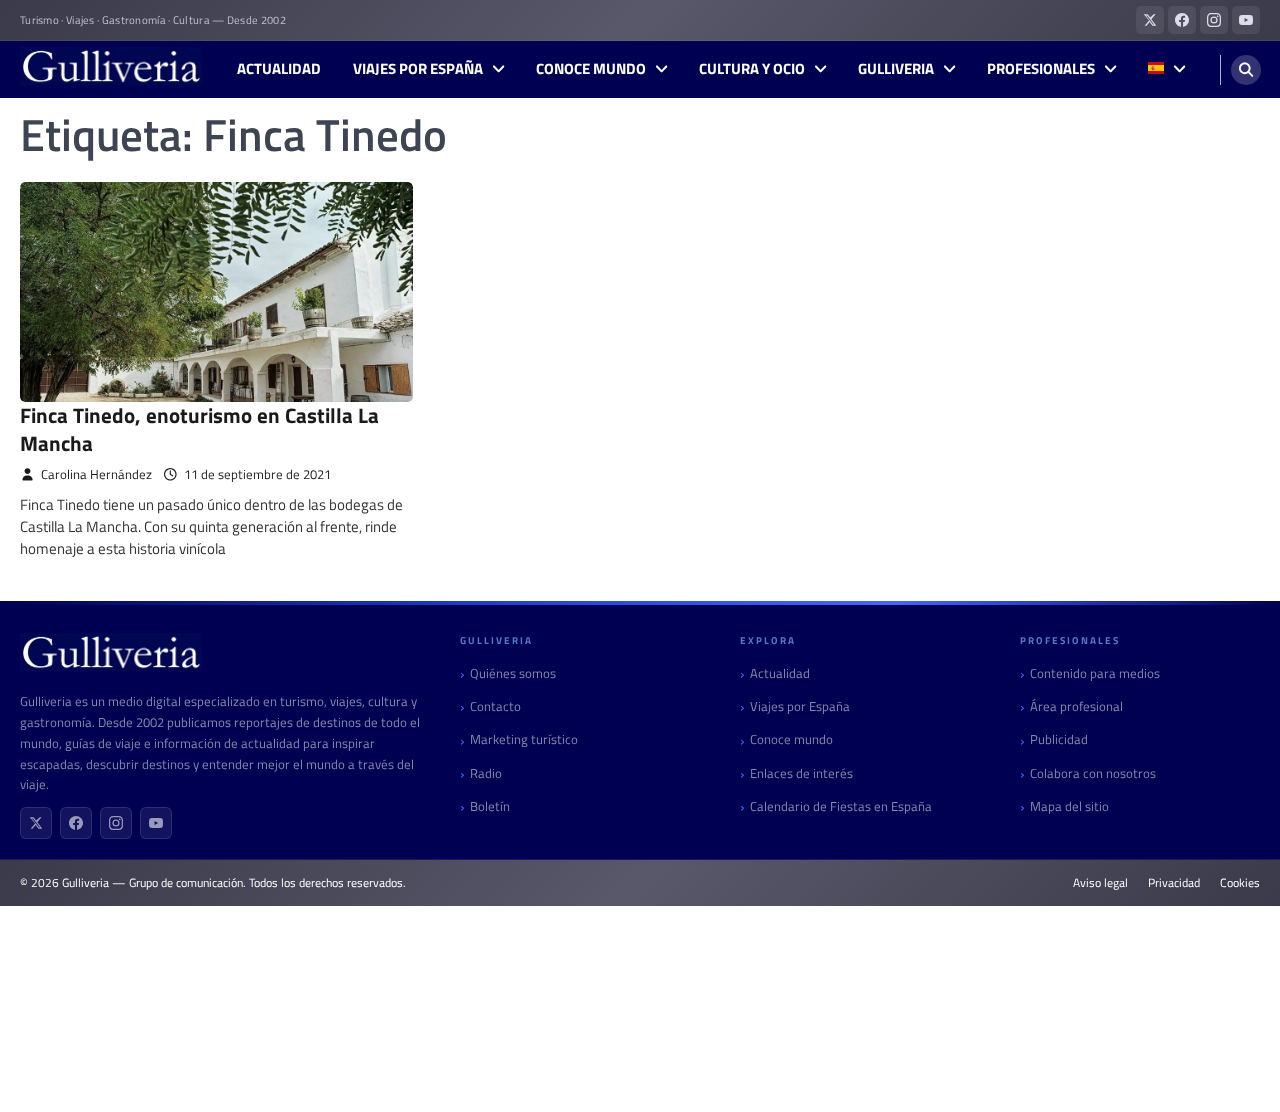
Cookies (1240, 883)
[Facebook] (76, 823)
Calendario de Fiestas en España (841, 806)
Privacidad (1174, 883)
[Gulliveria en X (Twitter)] (1150, 20)
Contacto (495, 706)
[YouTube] (156, 823)
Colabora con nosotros (1093, 773)
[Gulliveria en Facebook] (1182, 20)
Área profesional (1076, 706)
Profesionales (1041, 69)
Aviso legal (1100, 883)
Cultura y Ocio (752, 69)
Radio (486, 773)
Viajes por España (418, 69)
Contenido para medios (1095, 673)
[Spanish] (1166, 69)
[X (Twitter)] (36, 823)
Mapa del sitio (1069, 806)
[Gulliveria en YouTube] (1246, 20)
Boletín (490, 806)
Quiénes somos (513, 673)
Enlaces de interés (801, 773)
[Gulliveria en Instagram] (1214, 20)
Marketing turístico (524, 739)
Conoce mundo (591, 69)
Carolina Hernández (96, 474)
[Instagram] (116, 823)
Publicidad (1059, 739)
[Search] (1246, 70)
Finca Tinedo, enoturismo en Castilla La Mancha (199, 428)
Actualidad (279, 69)
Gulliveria (896, 69)
